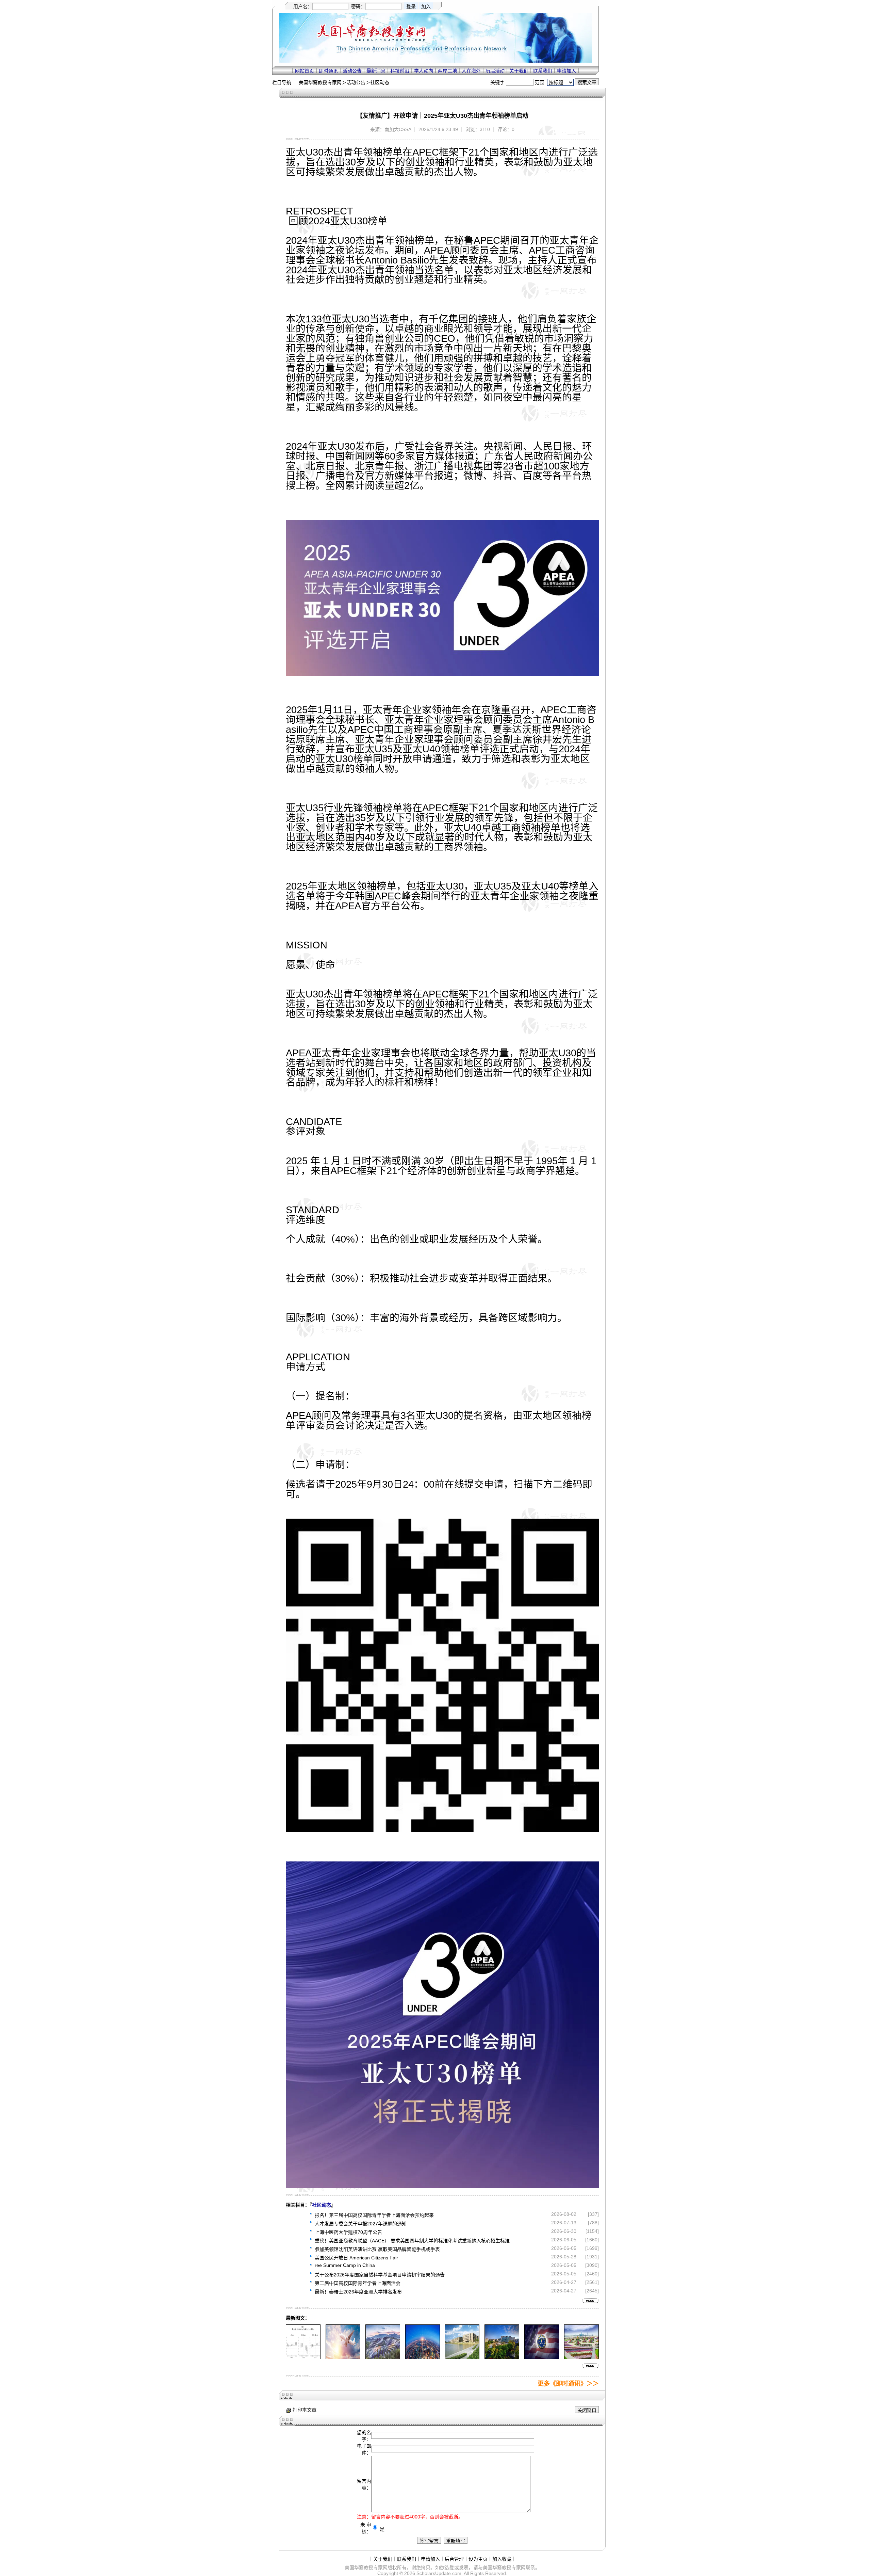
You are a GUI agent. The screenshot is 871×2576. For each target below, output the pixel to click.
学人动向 (424, 71)
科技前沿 (400, 71)
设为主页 (478, 2559)
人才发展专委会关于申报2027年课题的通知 (361, 2224)
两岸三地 (447, 71)
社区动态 (380, 82)
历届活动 (495, 71)
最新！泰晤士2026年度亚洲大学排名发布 (358, 2292)
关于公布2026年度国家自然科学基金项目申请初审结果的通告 (380, 2275)
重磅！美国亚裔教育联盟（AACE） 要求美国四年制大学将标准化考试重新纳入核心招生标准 (412, 2241)
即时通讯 (328, 71)
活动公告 (352, 71)
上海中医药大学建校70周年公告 (348, 2232)
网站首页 (305, 71)
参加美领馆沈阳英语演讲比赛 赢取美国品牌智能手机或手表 (377, 2249)
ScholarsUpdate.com (439, 2573)
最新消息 (376, 71)
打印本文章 (304, 2410)
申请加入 (566, 71)
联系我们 (543, 71)
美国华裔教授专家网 (320, 82)
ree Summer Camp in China (345, 2265)
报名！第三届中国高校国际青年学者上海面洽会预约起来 (374, 2215)
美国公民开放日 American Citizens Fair (356, 2258)
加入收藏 (502, 2559)
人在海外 (471, 71)
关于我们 (519, 71)
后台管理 (454, 2559)
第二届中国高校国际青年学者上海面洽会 (358, 2283)
